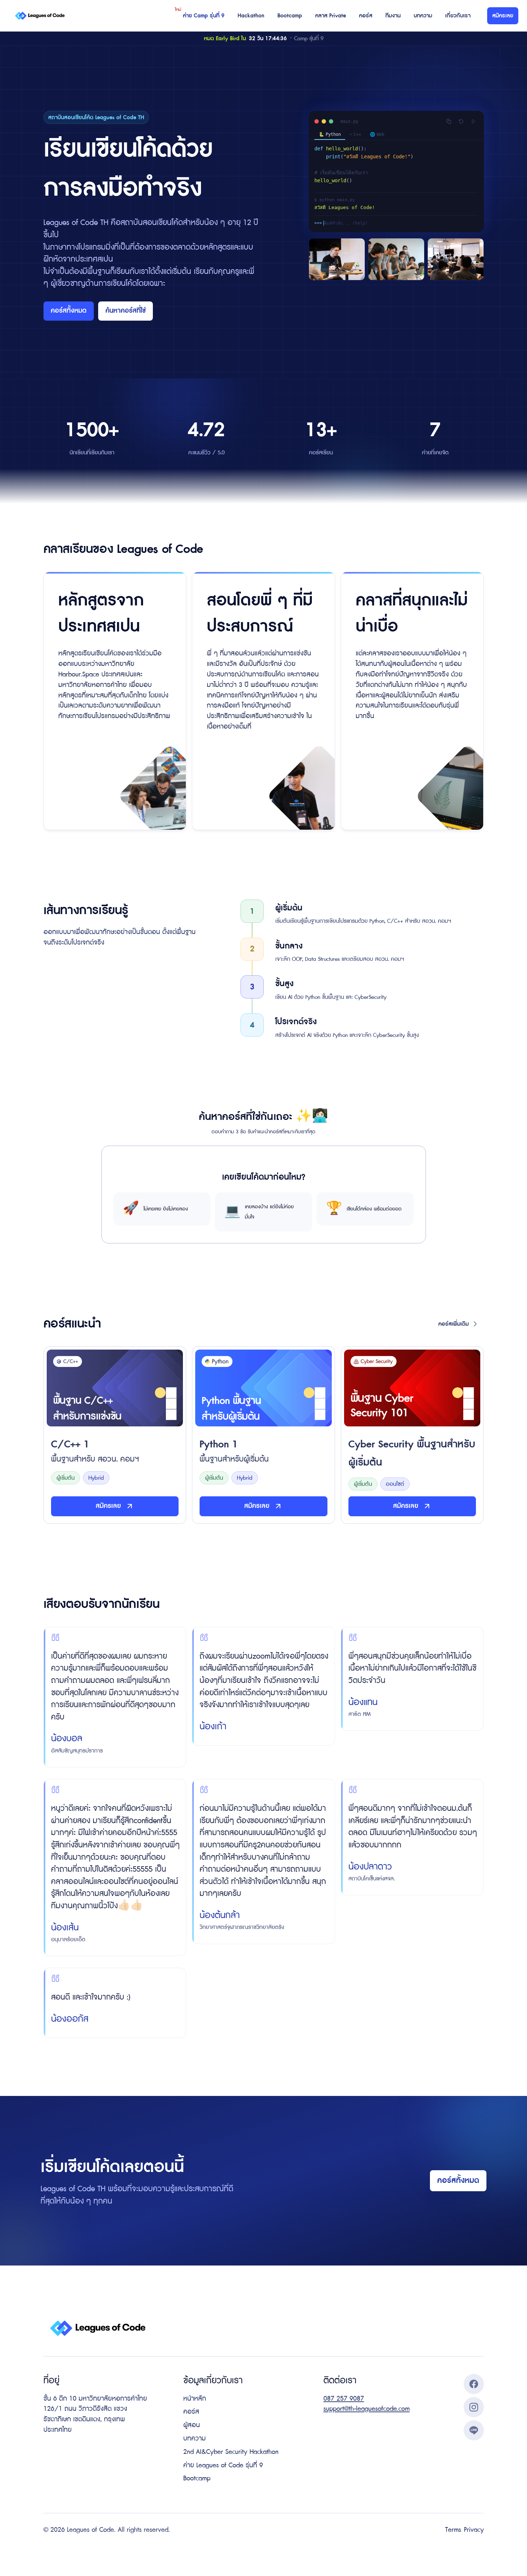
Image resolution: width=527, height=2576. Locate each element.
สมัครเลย (503, 16)
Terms (453, 2530)
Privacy (474, 2530)
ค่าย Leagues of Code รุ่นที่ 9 (223, 2465)
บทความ (423, 16)
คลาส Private (331, 16)
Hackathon (251, 16)
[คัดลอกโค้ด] (449, 121)
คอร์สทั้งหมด (69, 311)
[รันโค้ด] (473, 121)
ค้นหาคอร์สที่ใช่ (126, 311)
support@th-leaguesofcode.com (367, 2409)
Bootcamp (290, 16)
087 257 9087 (344, 2399)
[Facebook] (474, 2384)
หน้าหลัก (195, 2399)
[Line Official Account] (474, 2430)
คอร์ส (366, 16)
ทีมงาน (393, 16)
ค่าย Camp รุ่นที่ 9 (204, 16)
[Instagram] (474, 2407)
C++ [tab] (355, 134)
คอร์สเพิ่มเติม (453, 1324)
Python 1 (234, 1451)
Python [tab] (330, 134)
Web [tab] (377, 134)
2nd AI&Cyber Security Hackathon (231, 2452)
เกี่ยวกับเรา (458, 16)
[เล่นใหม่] (461, 121)
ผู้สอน (192, 2425)
